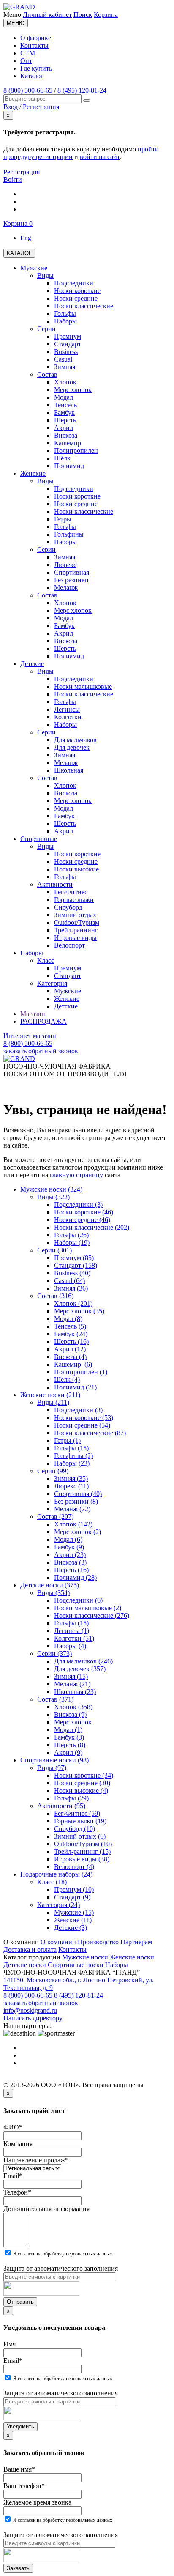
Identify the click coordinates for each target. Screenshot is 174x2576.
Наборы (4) (70, 1646)
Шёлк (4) (67, 1380)
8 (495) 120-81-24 (82, 90)
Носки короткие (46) (84, 1212)
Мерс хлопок (73, 1722)
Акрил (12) (70, 1349)
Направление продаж (36, 2160)
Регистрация (22, 172)
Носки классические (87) (90, 1433)
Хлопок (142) (73, 1524)
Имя (10, 2344)
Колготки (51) (74, 1638)
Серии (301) (54, 1250)
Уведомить (20, 2427)
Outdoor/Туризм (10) (83, 1844)
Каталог (32, 76)
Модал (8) (68, 1319)
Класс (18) (52, 1882)
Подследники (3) (78, 1204)
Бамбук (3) (69, 1737)
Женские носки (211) (50, 1395)
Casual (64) (69, 1281)
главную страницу (76, 1175)
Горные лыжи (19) (80, 1821)
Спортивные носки (76, 1965)
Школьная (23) (75, 1692)
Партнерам (136, 1942)
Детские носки (25, 1965)
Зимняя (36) (71, 1288)
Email (13, 2176)
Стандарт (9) (72, 1897)
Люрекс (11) (71, 1486)
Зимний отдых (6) (80, 1836)
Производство (98, 1942)
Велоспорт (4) (74, 1867)
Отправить (20, 2302)
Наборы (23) (72, 1463)
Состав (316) (55, 1296)
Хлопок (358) (73, 1707)
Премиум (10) (74, 1890)
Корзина (106, 15)
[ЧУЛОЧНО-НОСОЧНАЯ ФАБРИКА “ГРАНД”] (19, 7)
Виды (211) (53, 1402)
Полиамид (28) (75, 1577)
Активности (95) (61, 1806)
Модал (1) (68, 1730)
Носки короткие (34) (84, 1775)
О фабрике (36, 38)
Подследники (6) (78, 1600)
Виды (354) (53, 1593)
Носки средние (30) (82, 1783)
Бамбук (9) (69, 1547)
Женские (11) (73, 1920)
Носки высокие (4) (81, 1791)
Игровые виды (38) (82, 1859)
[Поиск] (87, 101)
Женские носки (132, 1957)
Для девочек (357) (80, 1669)
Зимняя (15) (71, 1676)
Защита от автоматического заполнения (61, 2268)
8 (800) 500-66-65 (28, 90)
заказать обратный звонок (41, 1051)
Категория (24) (58, 1905)
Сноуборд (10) (75, 1829)
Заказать (18, 2568)
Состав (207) (55, 1517)
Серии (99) (53, 1471)
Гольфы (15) (71, 1448)
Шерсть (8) (70, 1745)
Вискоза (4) (70, 1357)
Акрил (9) (68, 1753)
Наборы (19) (72, 1243)
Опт (26, 61)
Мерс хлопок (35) (79, 1311)
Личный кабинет (47, 15)
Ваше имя (19, 2469)
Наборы (117, 1965)
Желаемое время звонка (37, 2502)
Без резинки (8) (76, 1501)
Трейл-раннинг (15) (82, 1851)
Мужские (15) (74, 1912)
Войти (13, 179)
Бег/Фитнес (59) (77, 1813)
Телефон (17, 2192)
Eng (26, 238)
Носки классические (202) (92, 1227)
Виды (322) (53, 1197)
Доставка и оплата (30, 1950)
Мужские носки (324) (51, 1189)
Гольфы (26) (71, 1235)
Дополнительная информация (46, 2209)
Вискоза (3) (70, 1562)
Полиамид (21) (75, 1387)
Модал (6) (68, 1539)
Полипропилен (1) (81, 1372)
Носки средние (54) (82, 1425)
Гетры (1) (67, 1440)
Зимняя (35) (71, 1478)
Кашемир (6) (73, 1364)
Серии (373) (54, 1654)
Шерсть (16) (71, 1341)
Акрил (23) (70, 1555)
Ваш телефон (24, 2486)
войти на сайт (100, 157)
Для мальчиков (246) (83, 1661)
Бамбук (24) (71, 1334)
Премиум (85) (74, 1258)
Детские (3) (71, 1928)
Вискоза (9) (70, 1714)
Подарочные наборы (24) (56, 1874)
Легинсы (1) (72, 1631)
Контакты (34, 45)
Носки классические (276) (92, 1615)
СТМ (28, 53)
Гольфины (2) (73, 1456)
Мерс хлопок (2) (77, 1532)
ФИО (13, 2127)
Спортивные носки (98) (54, 1760)
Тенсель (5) (70, 1326)
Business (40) (72, 1273)
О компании (58, 1942)
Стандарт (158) (76, 1265)
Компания (18, 2144)
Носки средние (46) (82, 1220)
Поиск (83, 15)
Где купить (36, 68)
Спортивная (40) (78, 1494)
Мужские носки (85, 1957)
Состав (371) (55, 1699)
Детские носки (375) (50, 1585)
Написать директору (33, 2018)
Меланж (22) (72, 1509)
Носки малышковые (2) (88, 1608)
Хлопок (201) (73, 1303)
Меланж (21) (72, 1684)
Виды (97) (52, 1768)
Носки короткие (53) (84, 1418)
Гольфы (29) (71, 1798)
